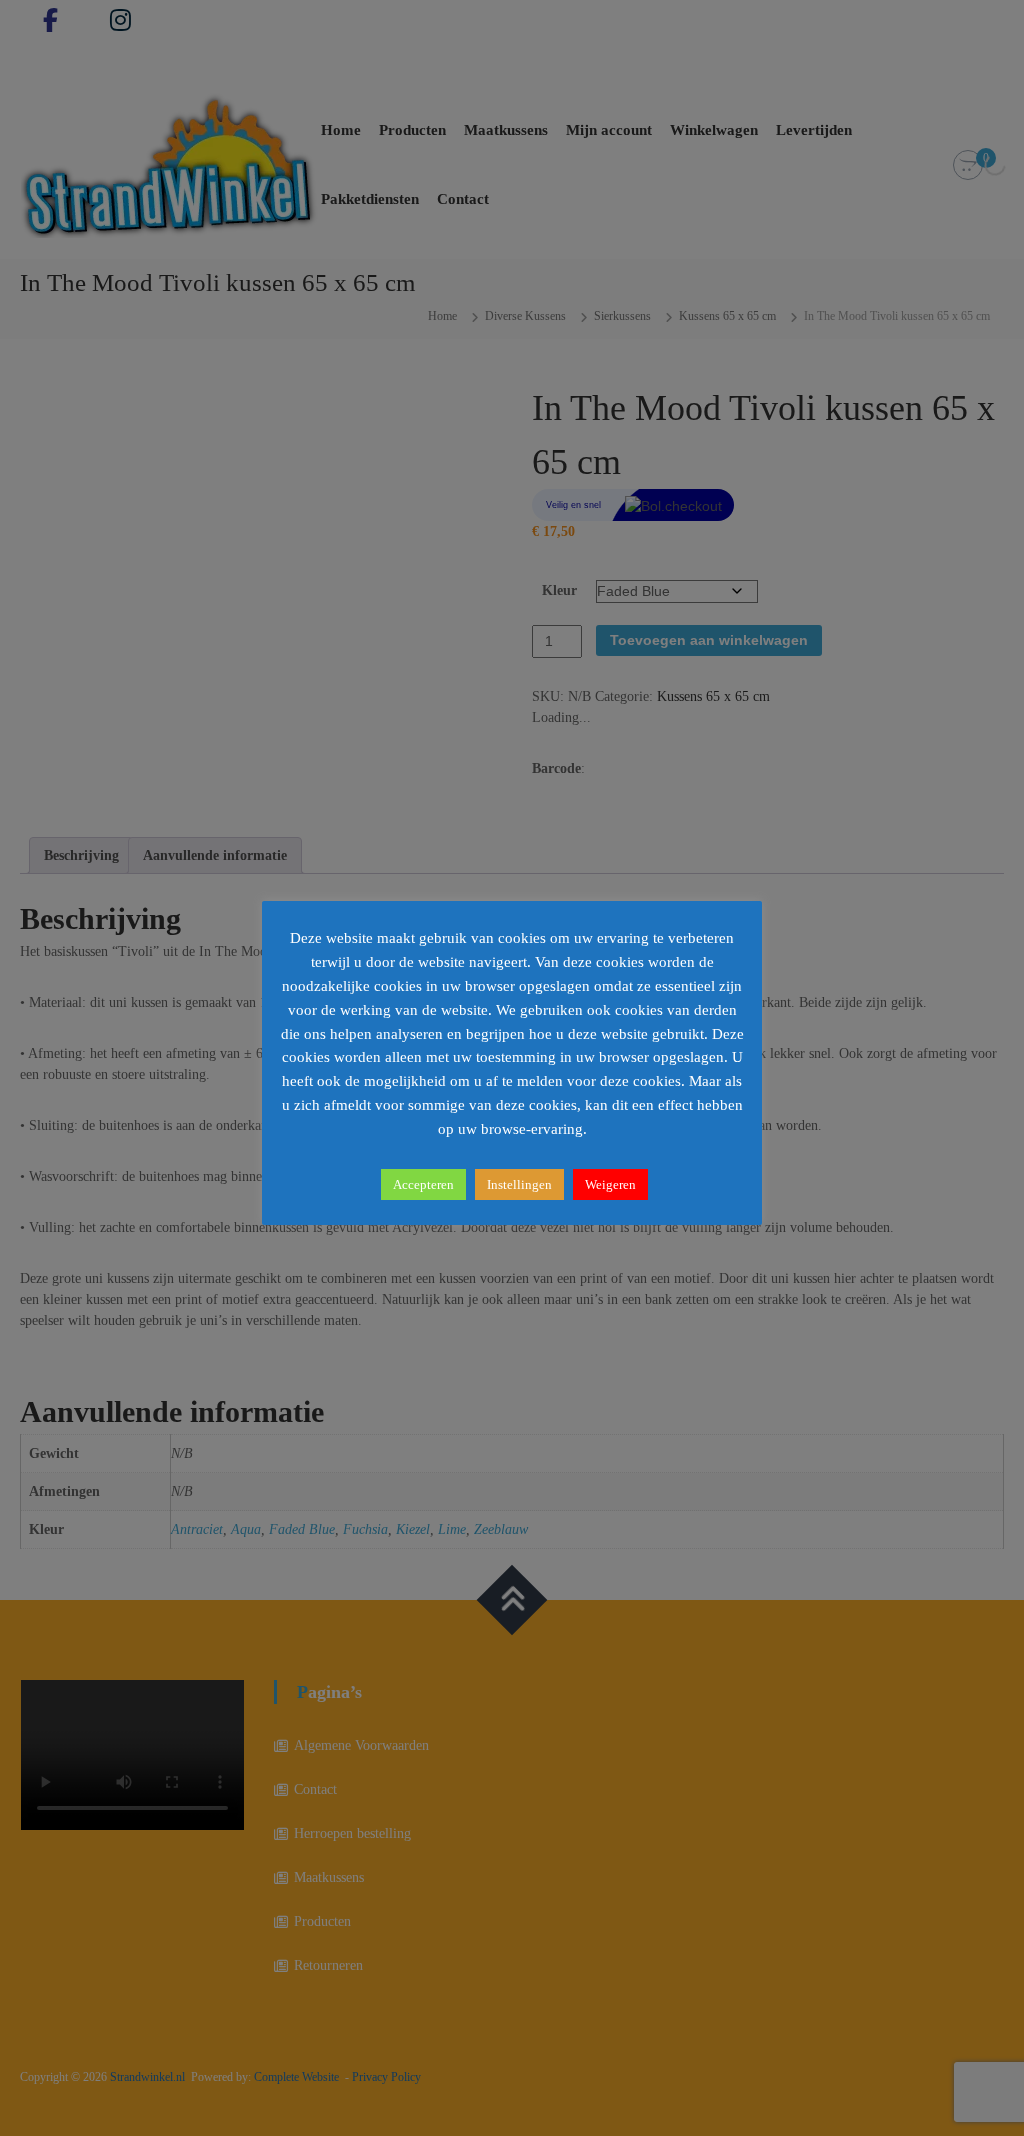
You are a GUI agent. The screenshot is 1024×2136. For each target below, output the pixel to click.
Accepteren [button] (423, 1184)
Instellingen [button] (519, 1184)
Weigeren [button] (610, 1184)
